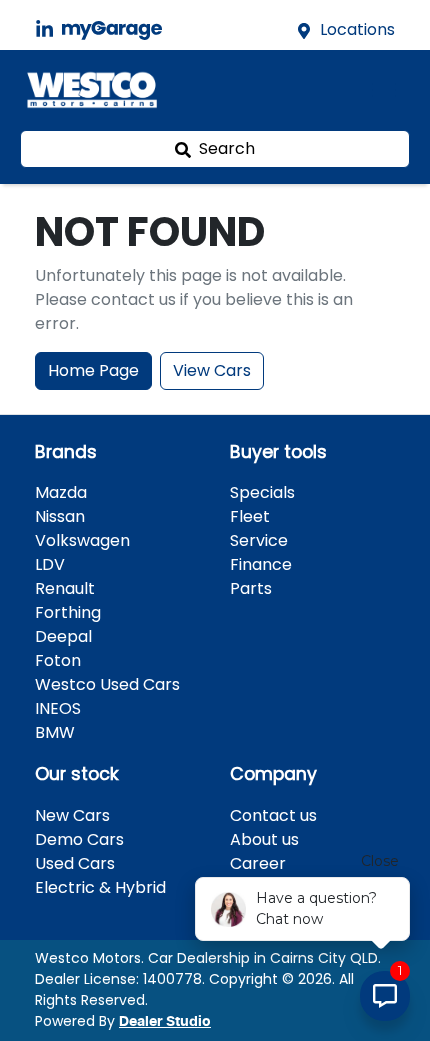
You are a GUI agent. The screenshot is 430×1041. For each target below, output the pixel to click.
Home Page (93, 370)
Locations (357, 29)
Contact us (273, 815)
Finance (261, 564)
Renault (65, 588)
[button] (384, 90)
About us (264, 839)
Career (258, 863)
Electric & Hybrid (100, 887)
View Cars (212, 370)
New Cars (72, 815)
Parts (251, 588)
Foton (58, 660)
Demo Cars (79, 839)
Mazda (61, 492)
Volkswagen (82, 540)
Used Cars (75, 863)
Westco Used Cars (107, 684)
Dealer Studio (165, 1022)
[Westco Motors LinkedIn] (48, 29)
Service (259, 540)
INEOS (58, 708)
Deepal (63, 636)
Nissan (60, 516)
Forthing (68, 612)
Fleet (250, 516)
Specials (262, 492)
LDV (50, 564)
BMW (55, 732)
